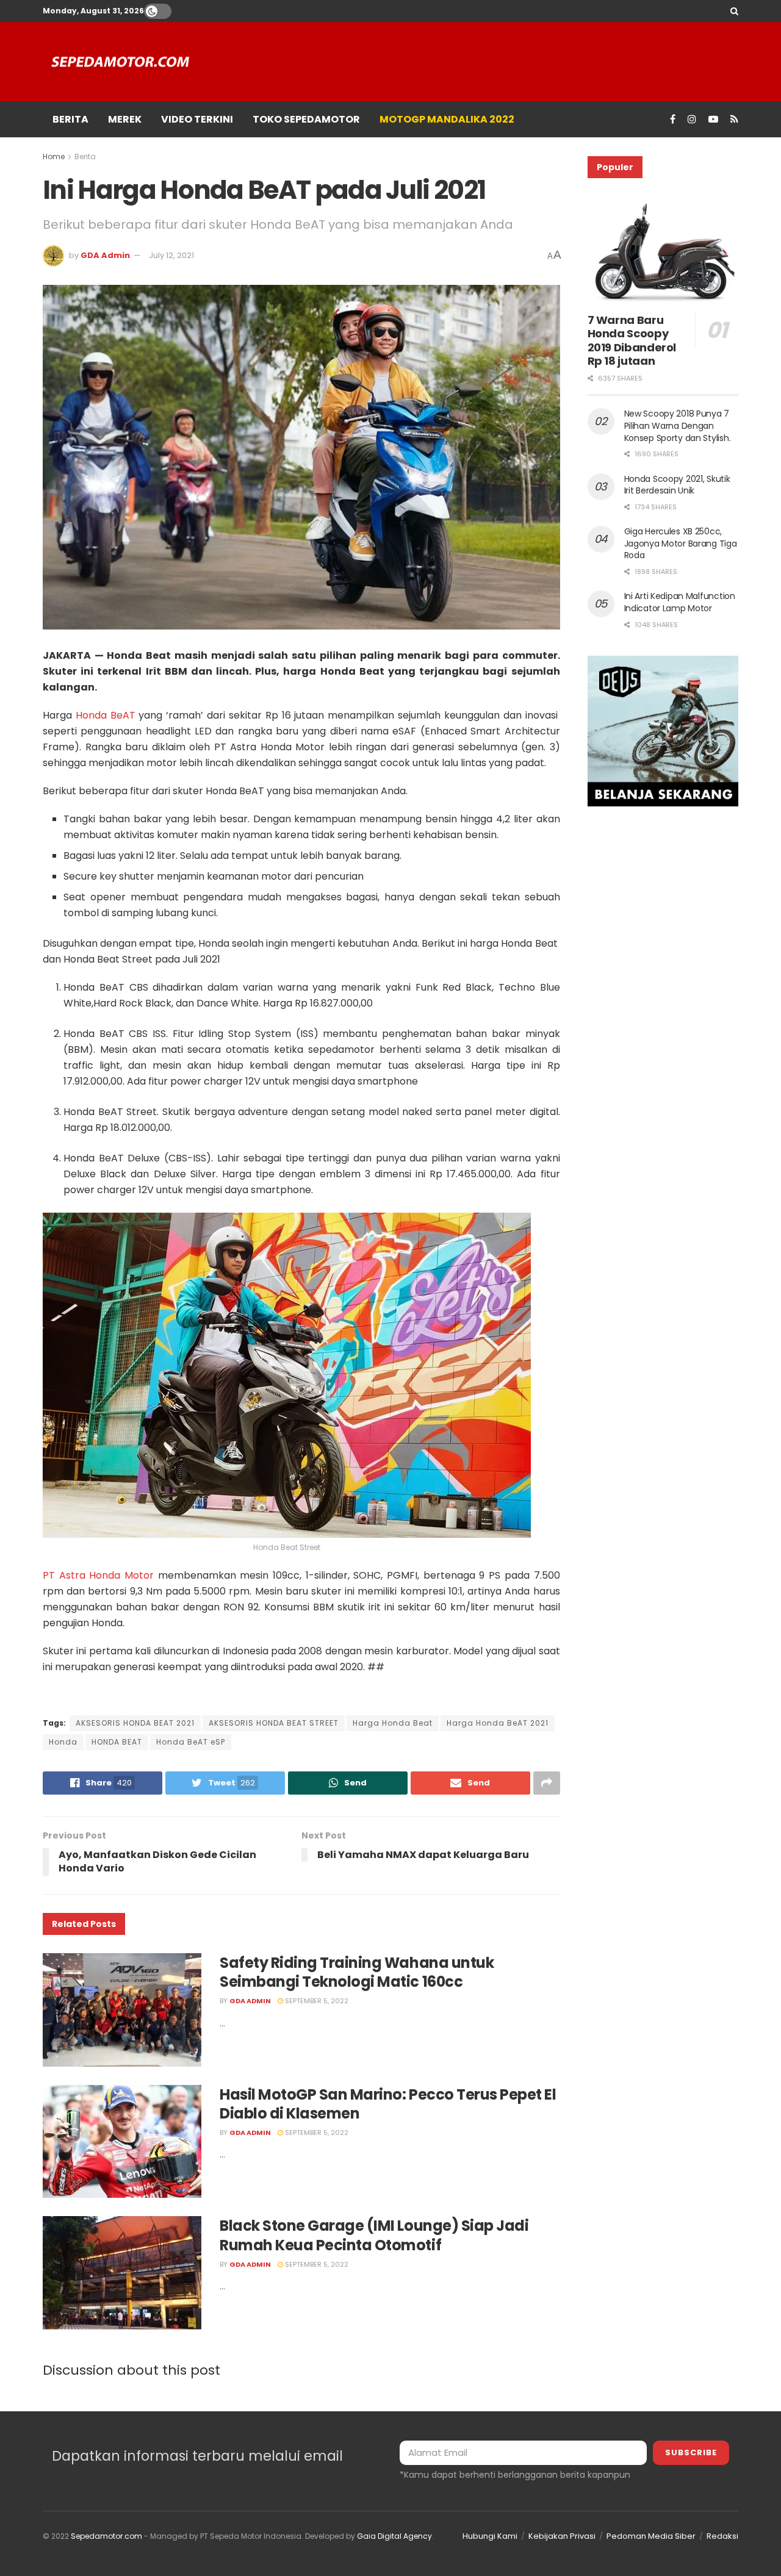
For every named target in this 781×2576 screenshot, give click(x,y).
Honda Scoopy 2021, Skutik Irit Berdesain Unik (677, 485)
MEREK (125, 119)
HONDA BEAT (117, 1742)
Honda (63, 1742)
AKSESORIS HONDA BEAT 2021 (135, 1723)
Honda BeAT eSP (191, 1742)
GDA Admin (105, 255)
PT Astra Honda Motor (98, 1575)
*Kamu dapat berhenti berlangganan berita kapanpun (515, 2475)
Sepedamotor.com (106, 2536)
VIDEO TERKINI (197, 119)
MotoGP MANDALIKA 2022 (447, 119)
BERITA (70, 119)
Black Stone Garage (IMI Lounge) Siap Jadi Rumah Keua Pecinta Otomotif (374, 2235)
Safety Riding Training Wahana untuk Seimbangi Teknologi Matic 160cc (357, 1972)
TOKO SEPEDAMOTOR (306, 119)
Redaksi (722, 2536)
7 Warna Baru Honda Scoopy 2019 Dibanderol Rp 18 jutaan (632, 341)
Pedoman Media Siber (651, 2536)
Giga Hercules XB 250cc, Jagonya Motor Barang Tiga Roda (681, 543)
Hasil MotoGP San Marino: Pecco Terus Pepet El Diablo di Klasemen (388, 2104)
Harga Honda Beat (393, 1723)
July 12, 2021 (171, 255)
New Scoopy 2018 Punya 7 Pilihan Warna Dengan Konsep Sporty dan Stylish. (678, 425)
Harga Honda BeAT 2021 (498, 1723)
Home (54, 156)
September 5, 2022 (316, 2001)
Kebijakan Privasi (562, 2536)
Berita (85, 156)
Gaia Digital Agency (394, 2536)
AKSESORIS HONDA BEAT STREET (274, 1723)
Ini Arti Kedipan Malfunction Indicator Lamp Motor (680, 602)
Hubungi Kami (490, 2536)
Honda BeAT (106, 715)
